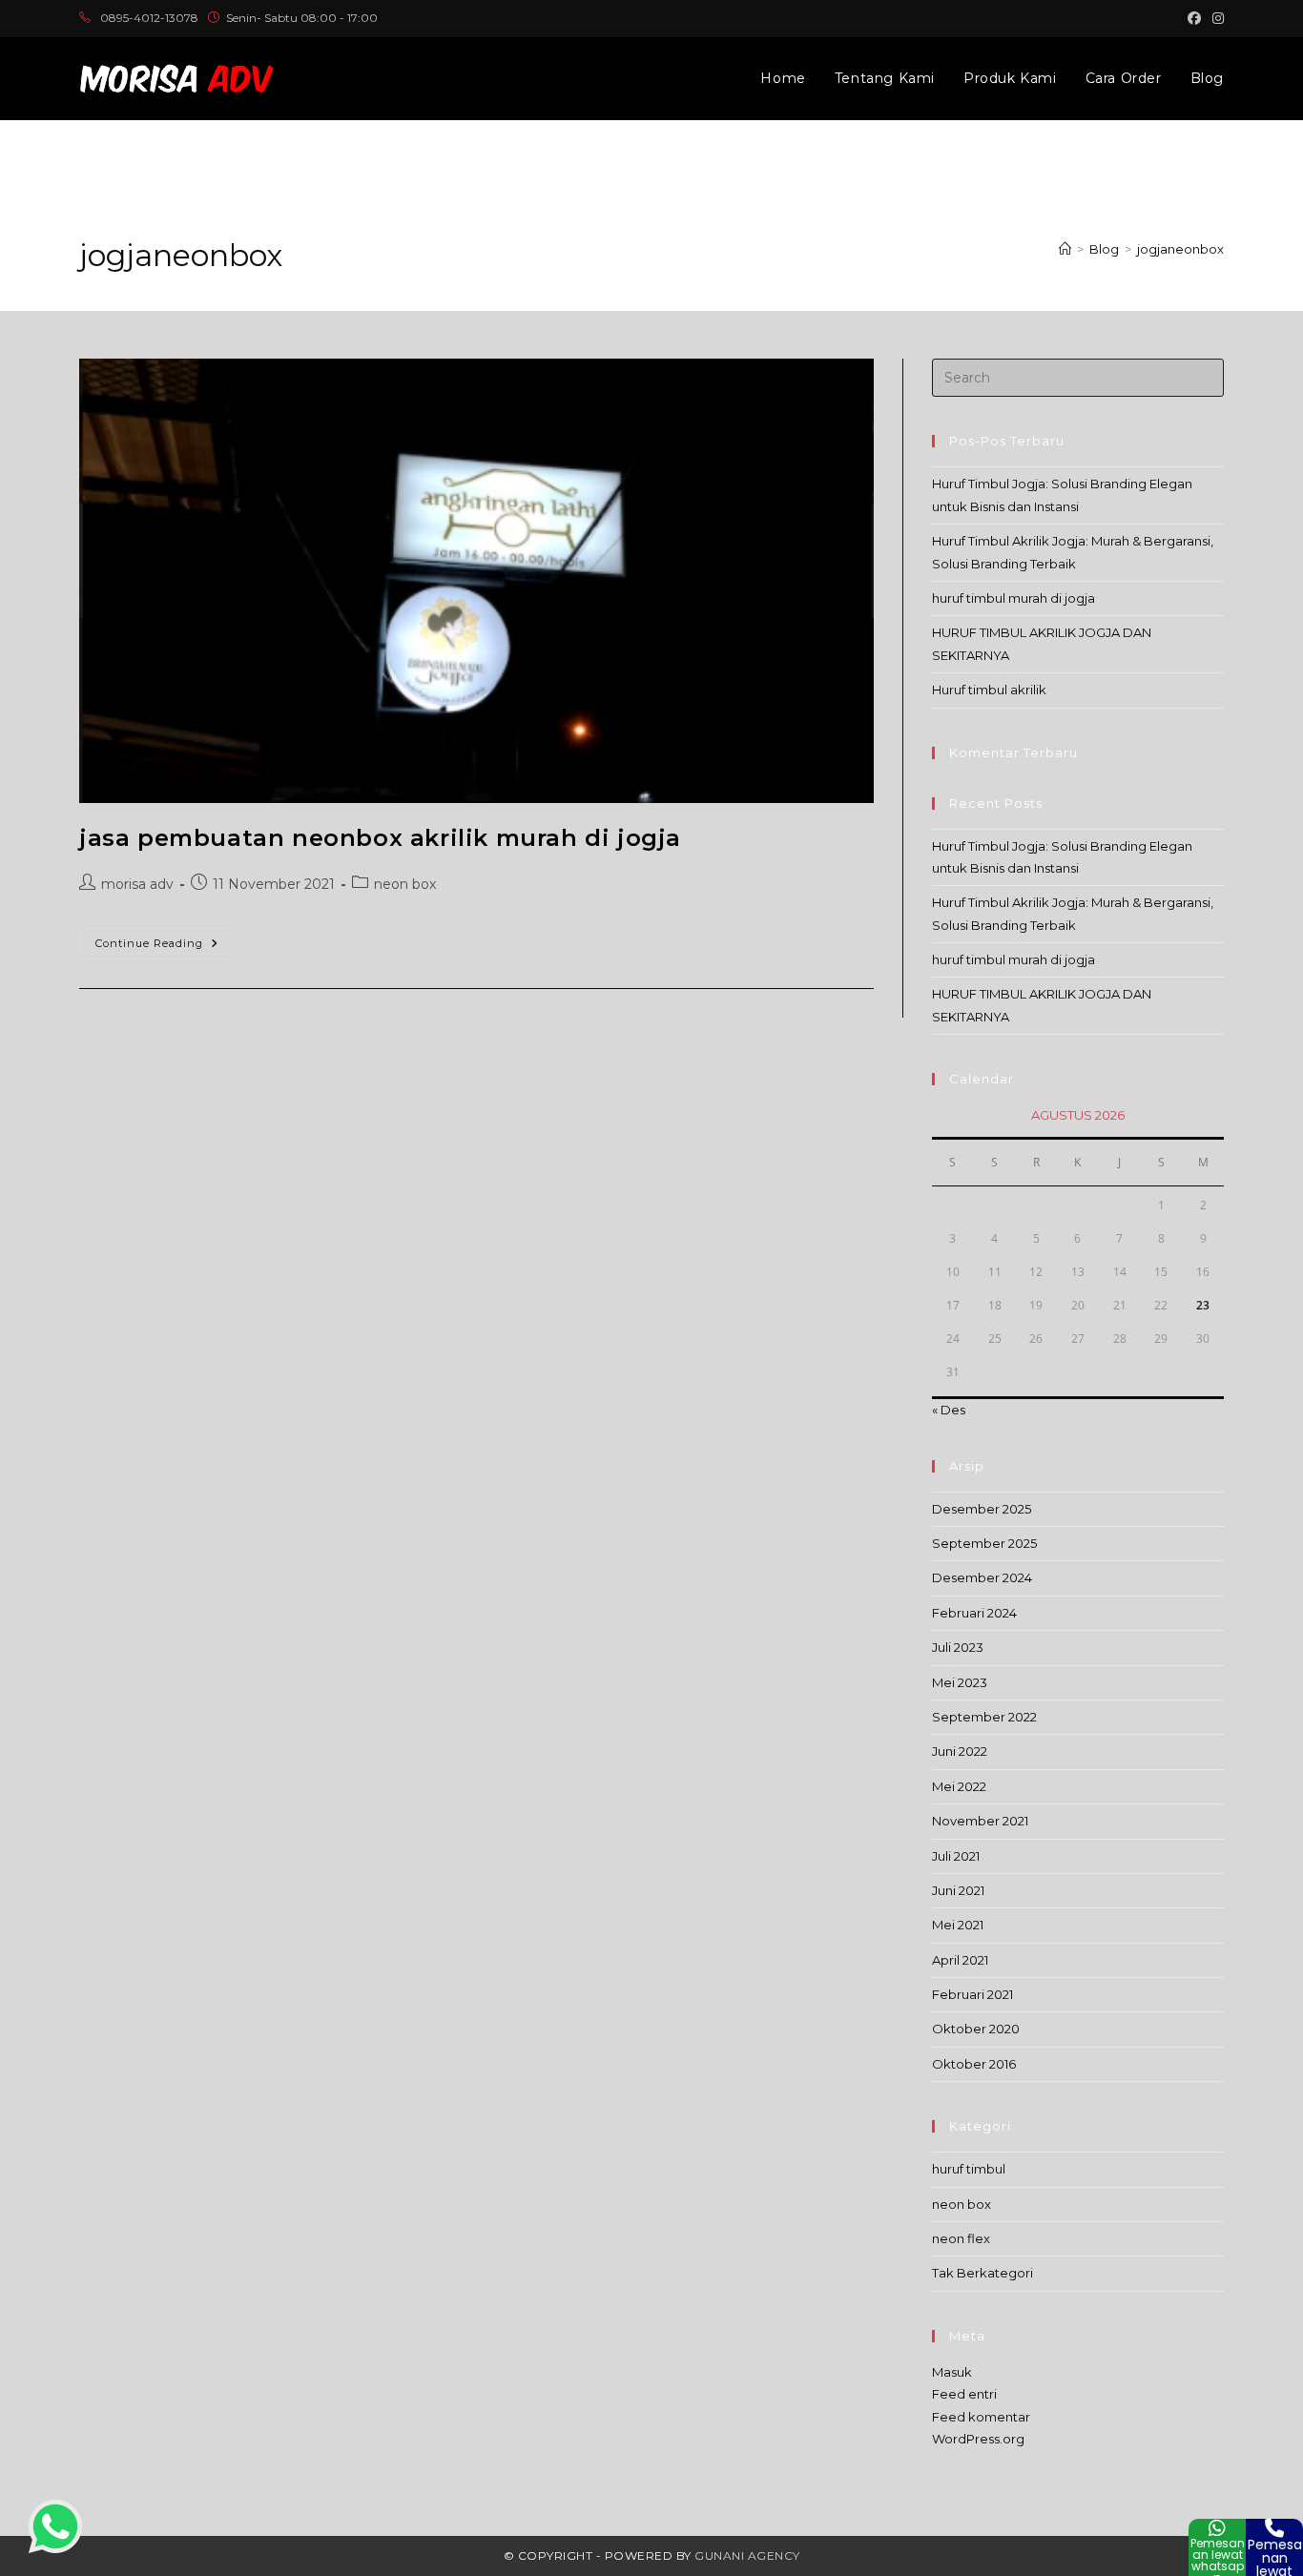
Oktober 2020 (976, 2029)
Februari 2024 (974, 1613)
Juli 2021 (956, 1856)
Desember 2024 (982, 1577)
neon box (405, 884)
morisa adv (137, 884)
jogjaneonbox (1180, 249)
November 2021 (980, 1821)
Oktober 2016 (974, 2064)
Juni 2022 (960, 1751)
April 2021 (960, 1960)
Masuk (952, 2372)
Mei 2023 (960, 1682)
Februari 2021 (972, 1994)
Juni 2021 (958, 1890)
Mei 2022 (959, 1786)
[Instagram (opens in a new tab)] (1215, 18)
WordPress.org (978, 2439)
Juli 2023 (958, 1647)
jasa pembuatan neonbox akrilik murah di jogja (380, 838)
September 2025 (984, 1543)
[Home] (1065, 249)
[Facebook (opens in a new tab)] (1194, 18)
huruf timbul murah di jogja (1013, 598)
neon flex (961, 2238)
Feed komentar (981, 2417)
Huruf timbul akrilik (989, 690)
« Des (949, 1410)
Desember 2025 (982, 1509)
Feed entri (964, 2394)
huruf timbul (969, 2169)
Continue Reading (165, 948)
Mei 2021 (958, 1925)
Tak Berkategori (982, 2273)
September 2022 (984, 1717)
